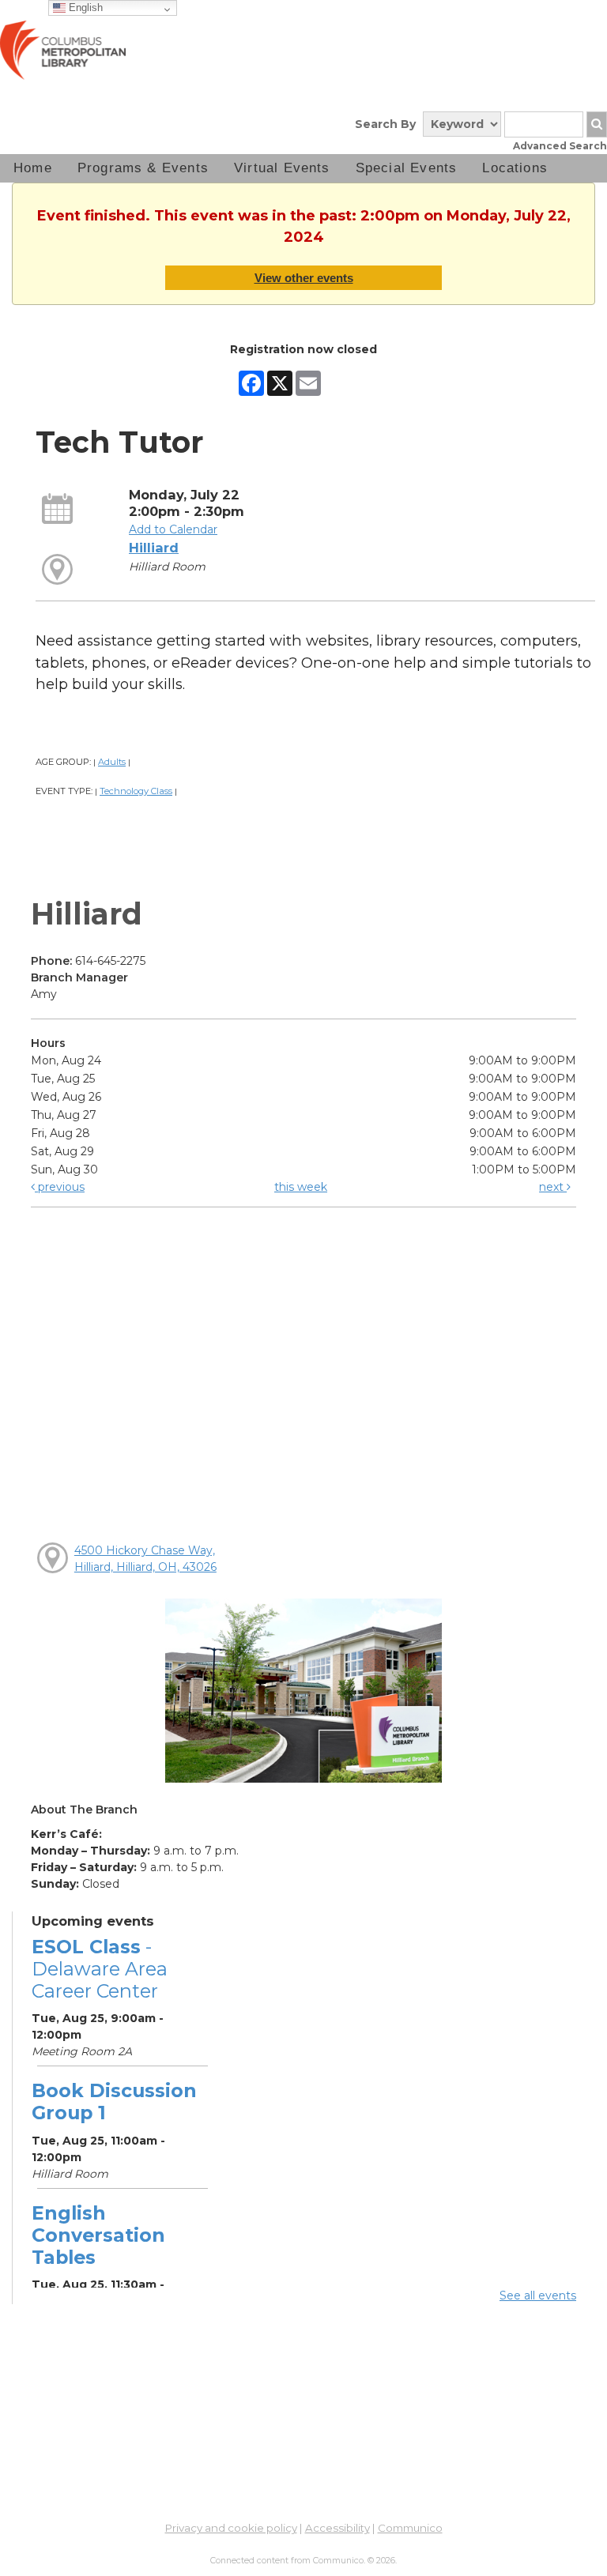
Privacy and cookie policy (231, 2528)
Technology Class (136, 791)
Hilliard (154, 548)
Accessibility (337, 2528)
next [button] (553, 1187)
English (84, 8)
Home (33, 168)
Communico (410, 2528)
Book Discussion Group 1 (114, 2101)
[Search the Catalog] (597, 124)
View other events (304, 278)
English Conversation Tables (98, 2235)
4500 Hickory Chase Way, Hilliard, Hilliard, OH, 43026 (145, 1559)
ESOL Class (100, 1969)
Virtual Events (282, 168)
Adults (112, 762)
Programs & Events (143, 168)
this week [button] (301, 1187)
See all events (538, 2295)
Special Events (407, 168)
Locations (515, 168)
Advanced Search (560, 146)
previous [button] (60, 1187)
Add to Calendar (173, 529)
